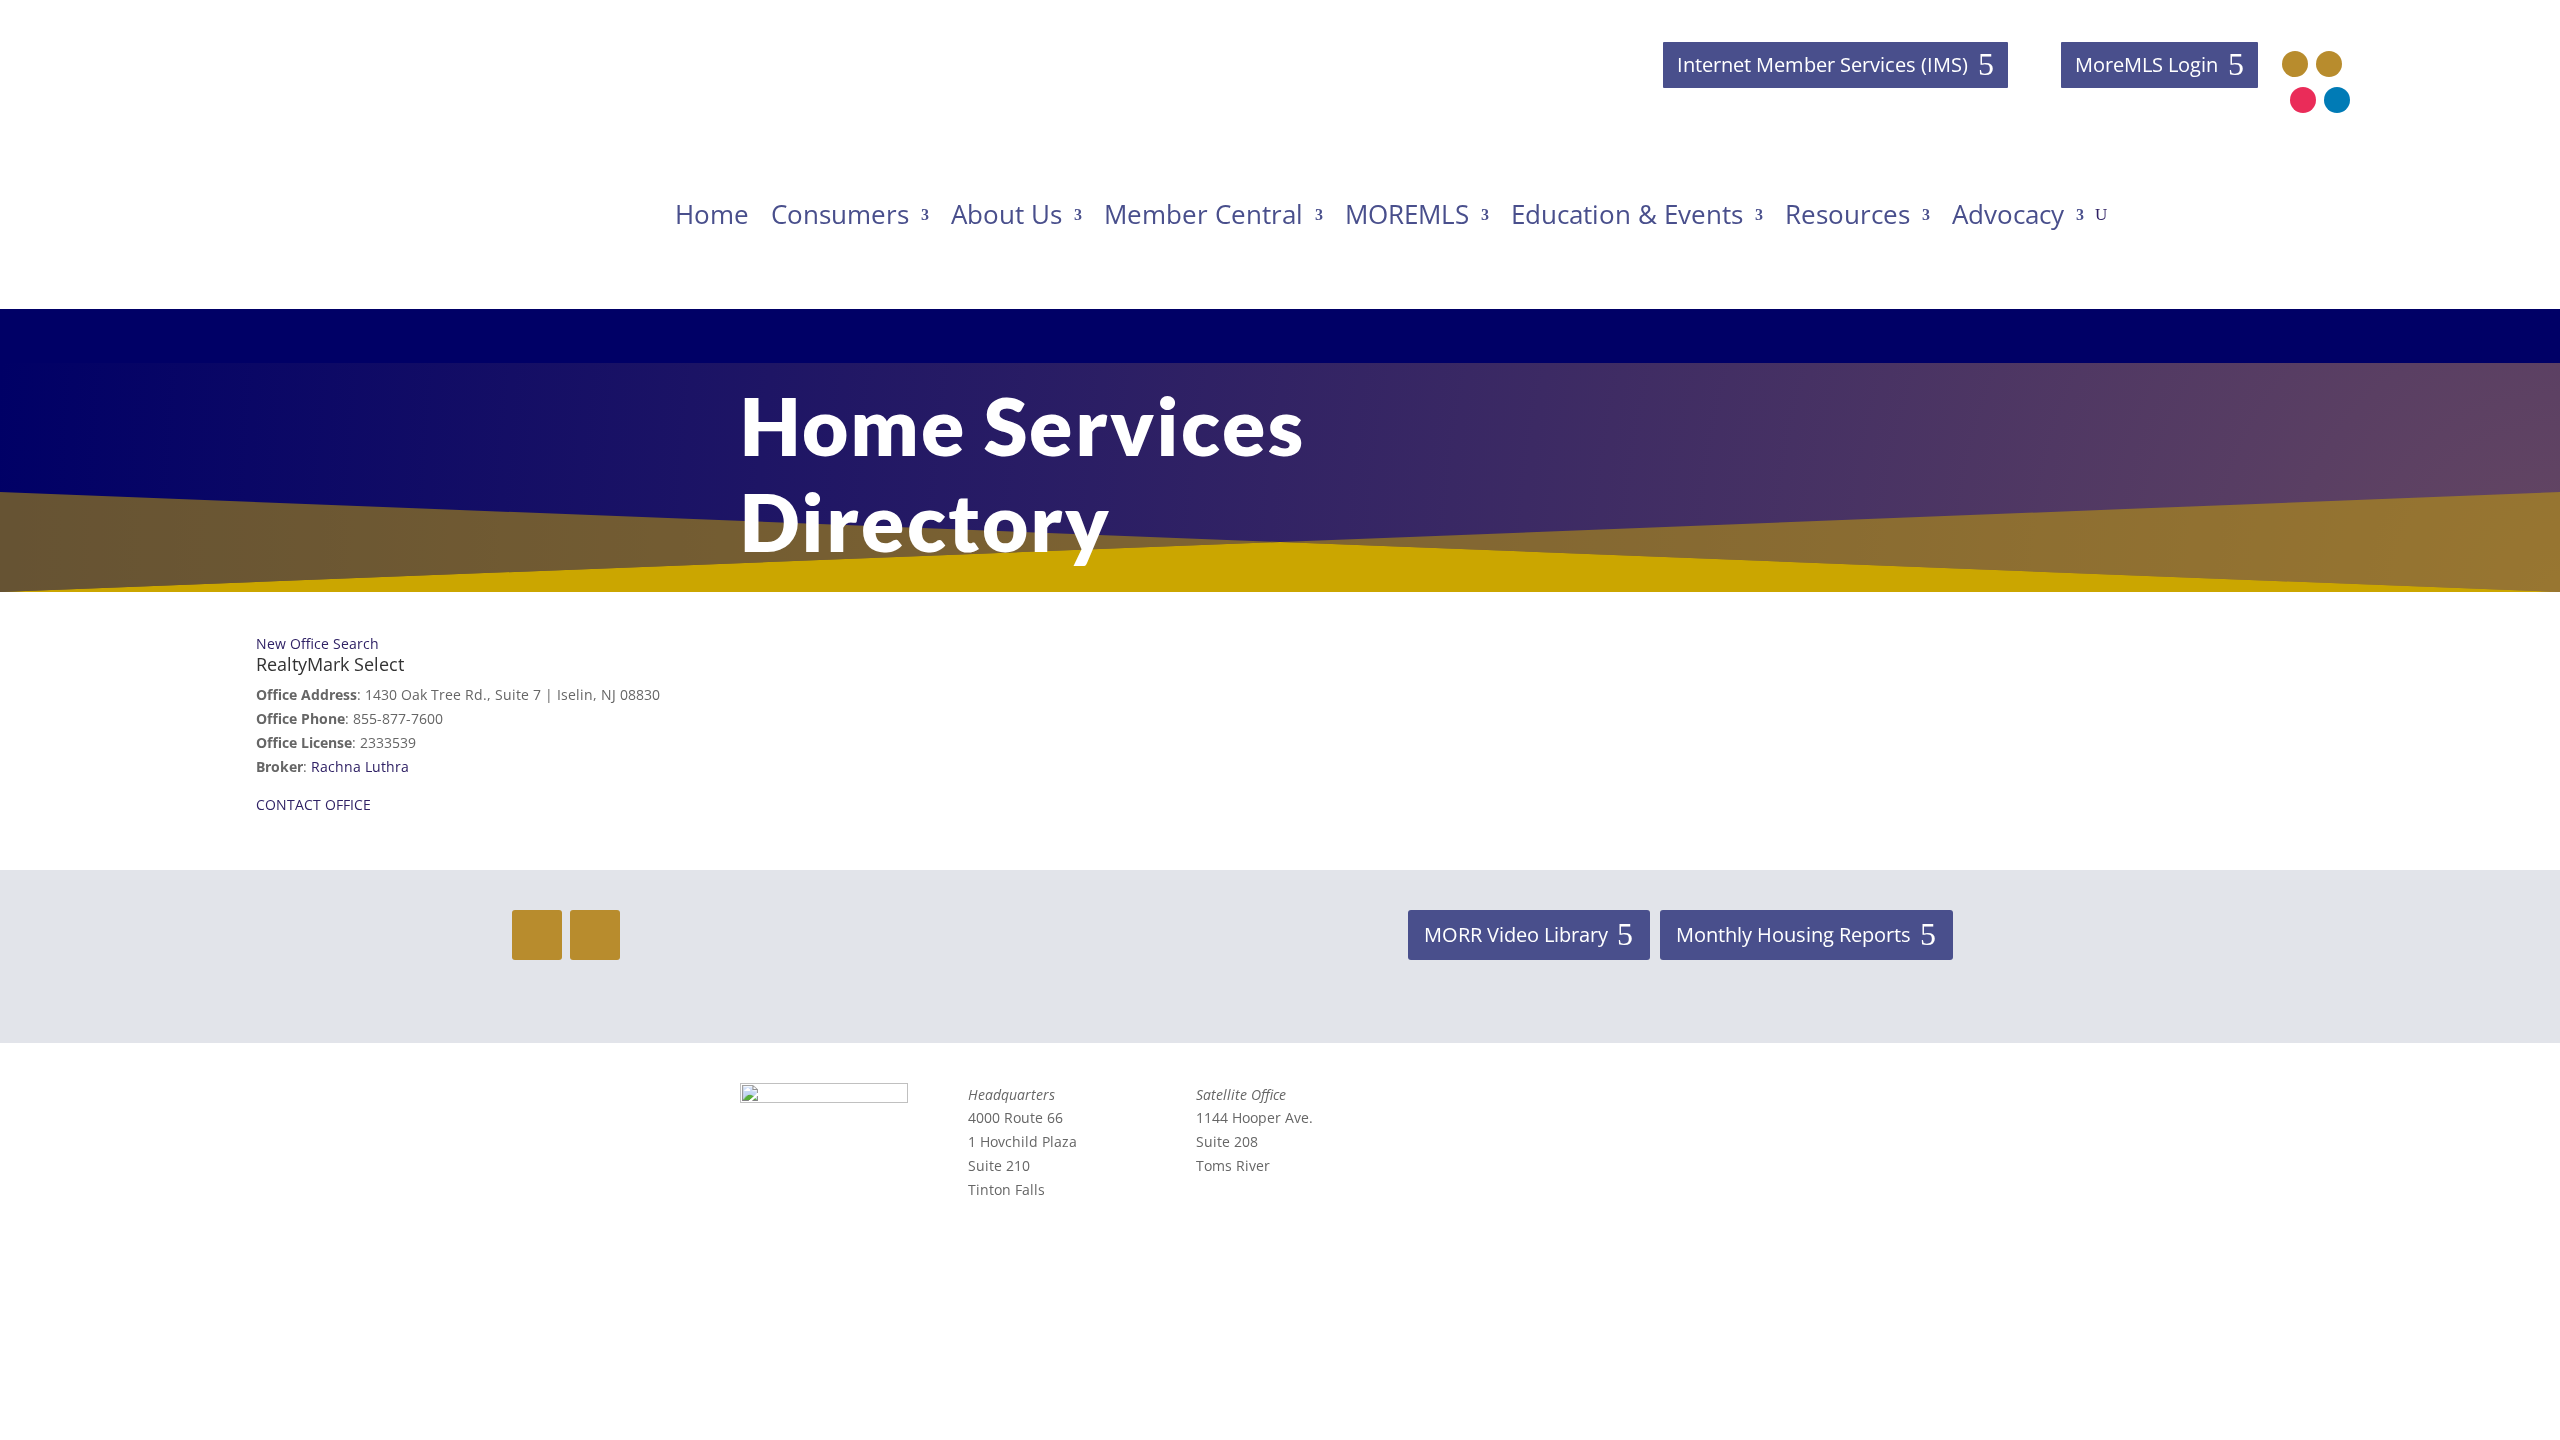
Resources (1847, 214)
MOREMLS (1407, 214)
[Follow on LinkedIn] (2337, 100)
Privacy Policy (1695, 1171)
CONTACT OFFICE (313, 804)
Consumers (840, 214)
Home (712, 214)
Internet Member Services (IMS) (1822, 64)
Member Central (1203, 214)
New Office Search (317, 643)
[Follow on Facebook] (2295, 64)
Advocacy (2008, 214)
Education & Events (1627, 214)
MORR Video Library (1516, 934)
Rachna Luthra (360, 766)
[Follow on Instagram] (2303, 100)
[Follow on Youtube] (2329, 64)
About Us (1006, 214)
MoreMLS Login (2146, 64)
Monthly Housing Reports (1793, 934)
